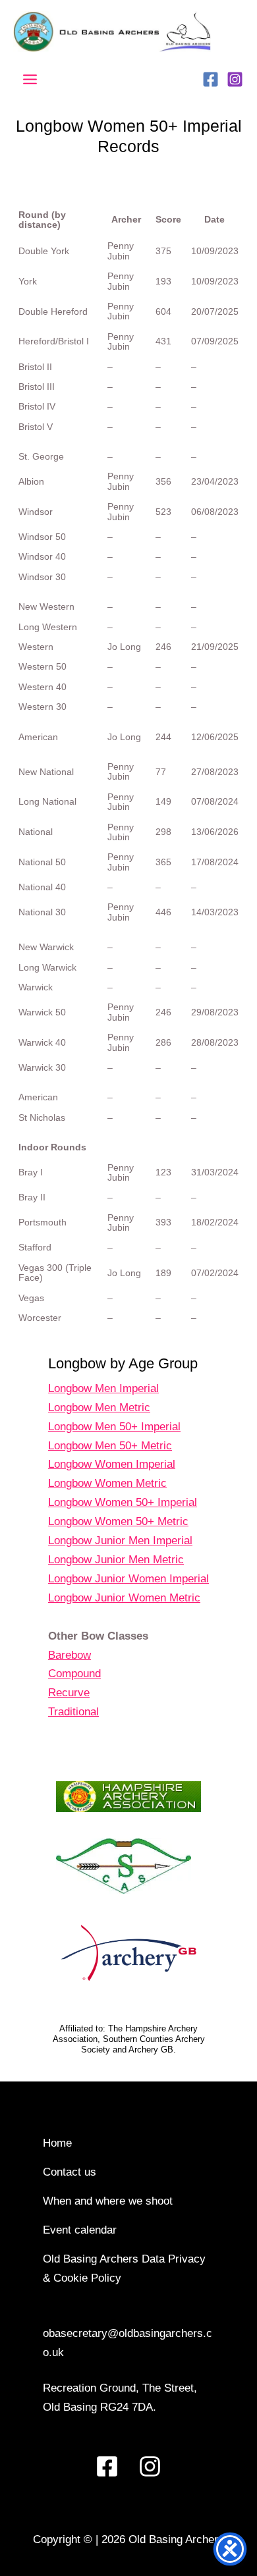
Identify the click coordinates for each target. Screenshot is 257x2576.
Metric (151, 1483)
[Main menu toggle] (30, 80)
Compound (74, 1674)
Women (115, 1483)
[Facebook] (211, 79)
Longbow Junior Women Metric (124, 1598)
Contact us (70, 2172)
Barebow (70, 1655)
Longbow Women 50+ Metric (118, 1521)
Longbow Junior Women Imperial (128, 1579)
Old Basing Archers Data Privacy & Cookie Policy (124, 2268)
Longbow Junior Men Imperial (120, 1541)
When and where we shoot (108, 2201)
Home (57, 2143)
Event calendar (80, 2230)
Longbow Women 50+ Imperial (123, 1502)
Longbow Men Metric (99, 1408)
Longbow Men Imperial (103, 1388)
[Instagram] (235, 79)
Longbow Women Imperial (112, 1464)
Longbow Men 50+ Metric (110, 1446)
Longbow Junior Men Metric (116, 1560)
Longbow (71, 1483)
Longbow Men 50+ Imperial (114, 1427)
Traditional (73, 1712)
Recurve (69, 1693)
